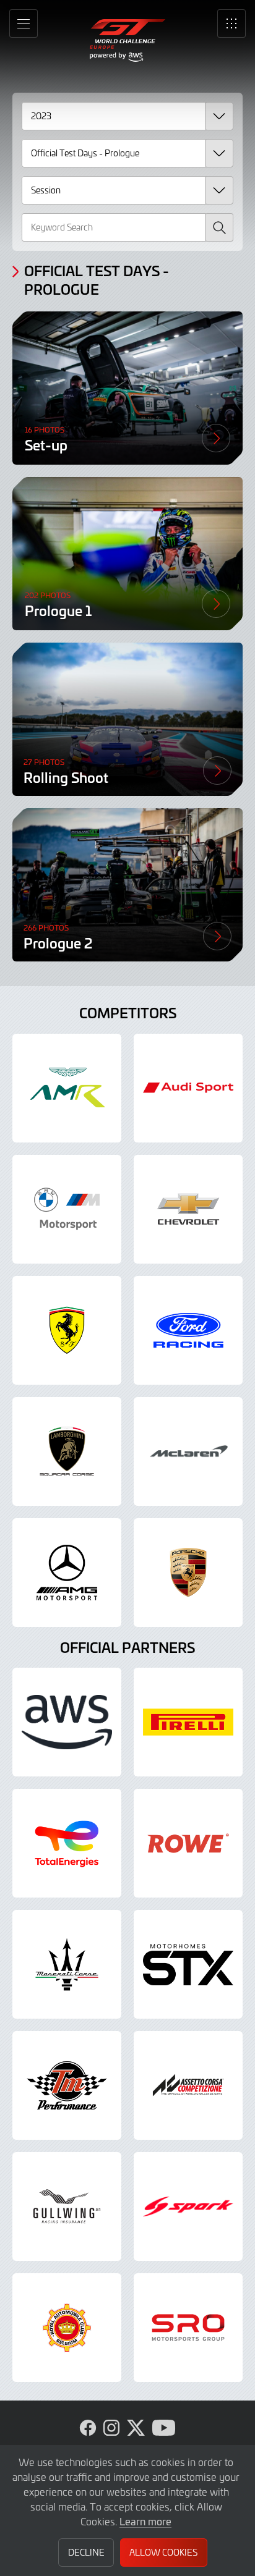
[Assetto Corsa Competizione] (188, 2085)
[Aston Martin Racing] (67, 1088)
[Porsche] (188, 1573)
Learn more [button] (145, 2521)
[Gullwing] (67, 2206)
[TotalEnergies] (67, 1843)
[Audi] (188, 1088)
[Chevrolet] (188, 1209)
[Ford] (188, 1330)
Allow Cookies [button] (163, 2552)
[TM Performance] (67, 2085)
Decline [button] (86, 2552)
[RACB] (67, 2328)
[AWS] (67, 1722)
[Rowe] (188, 1843)
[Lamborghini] (67, 1451)
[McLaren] (188, 1451)
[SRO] (188, 2328)
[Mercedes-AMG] (67, 1573)
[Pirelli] (188, 1722)
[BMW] (67, 1209)
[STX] (188, 1964)
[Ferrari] (67, 1330)
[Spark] (188, 2206)
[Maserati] (67, 1964)
